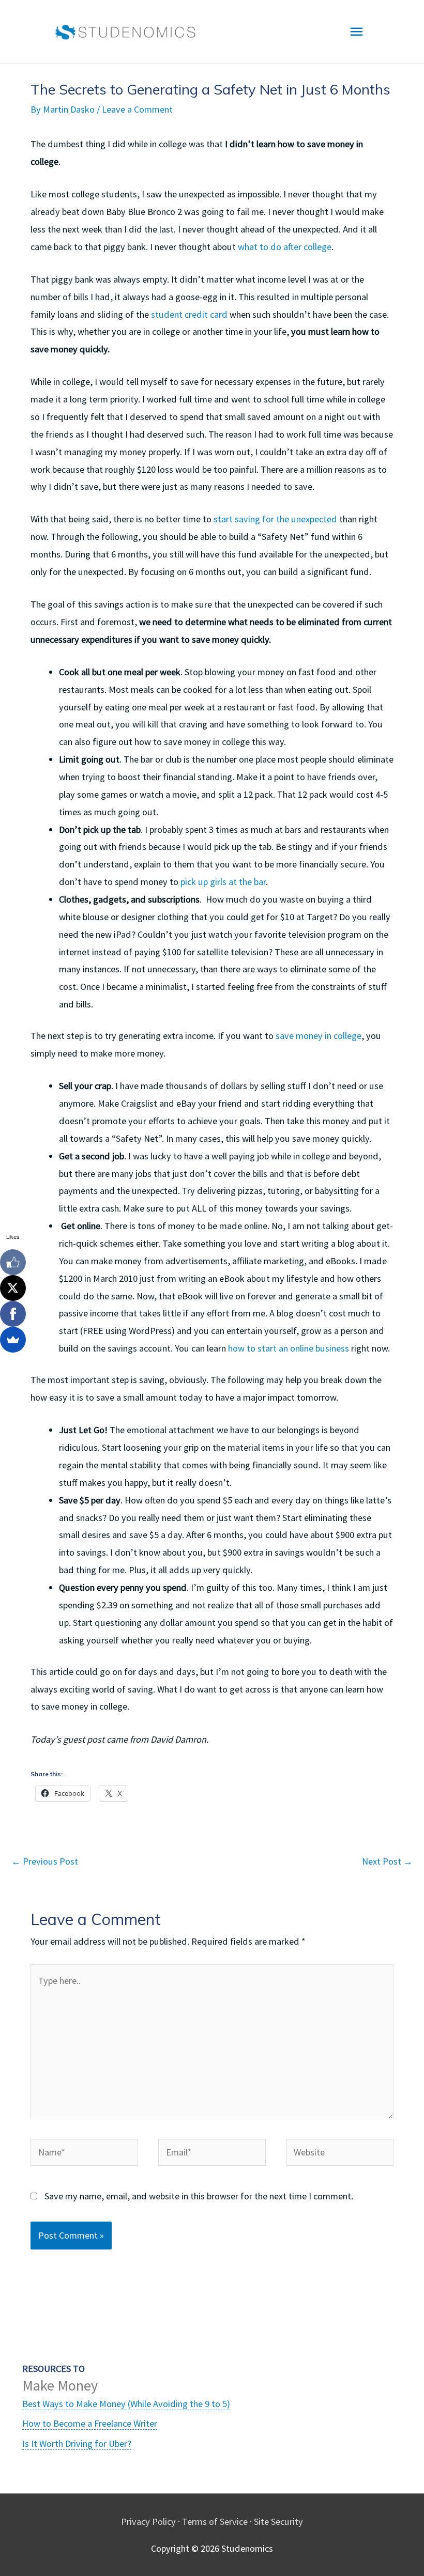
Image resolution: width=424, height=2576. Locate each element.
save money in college (319, 1036)
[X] (13, 1288)
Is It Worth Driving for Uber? (77, 2443)
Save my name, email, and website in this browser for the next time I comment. (199, 2196)
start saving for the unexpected (275, 519)
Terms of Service (215, 2521)
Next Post (387, 1861)
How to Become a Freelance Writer (90, 2423)
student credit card (189, 314)
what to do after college (285, 247)
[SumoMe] (13, 1340)
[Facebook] (13, 1314)
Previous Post (45, 1861)
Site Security (278, 2521)
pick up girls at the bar (223, 882)
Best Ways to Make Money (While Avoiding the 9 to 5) (126, 2404)
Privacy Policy (148, 2521)
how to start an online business (287, 1348)
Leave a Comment (137, 109)
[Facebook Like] (13, 1262)
